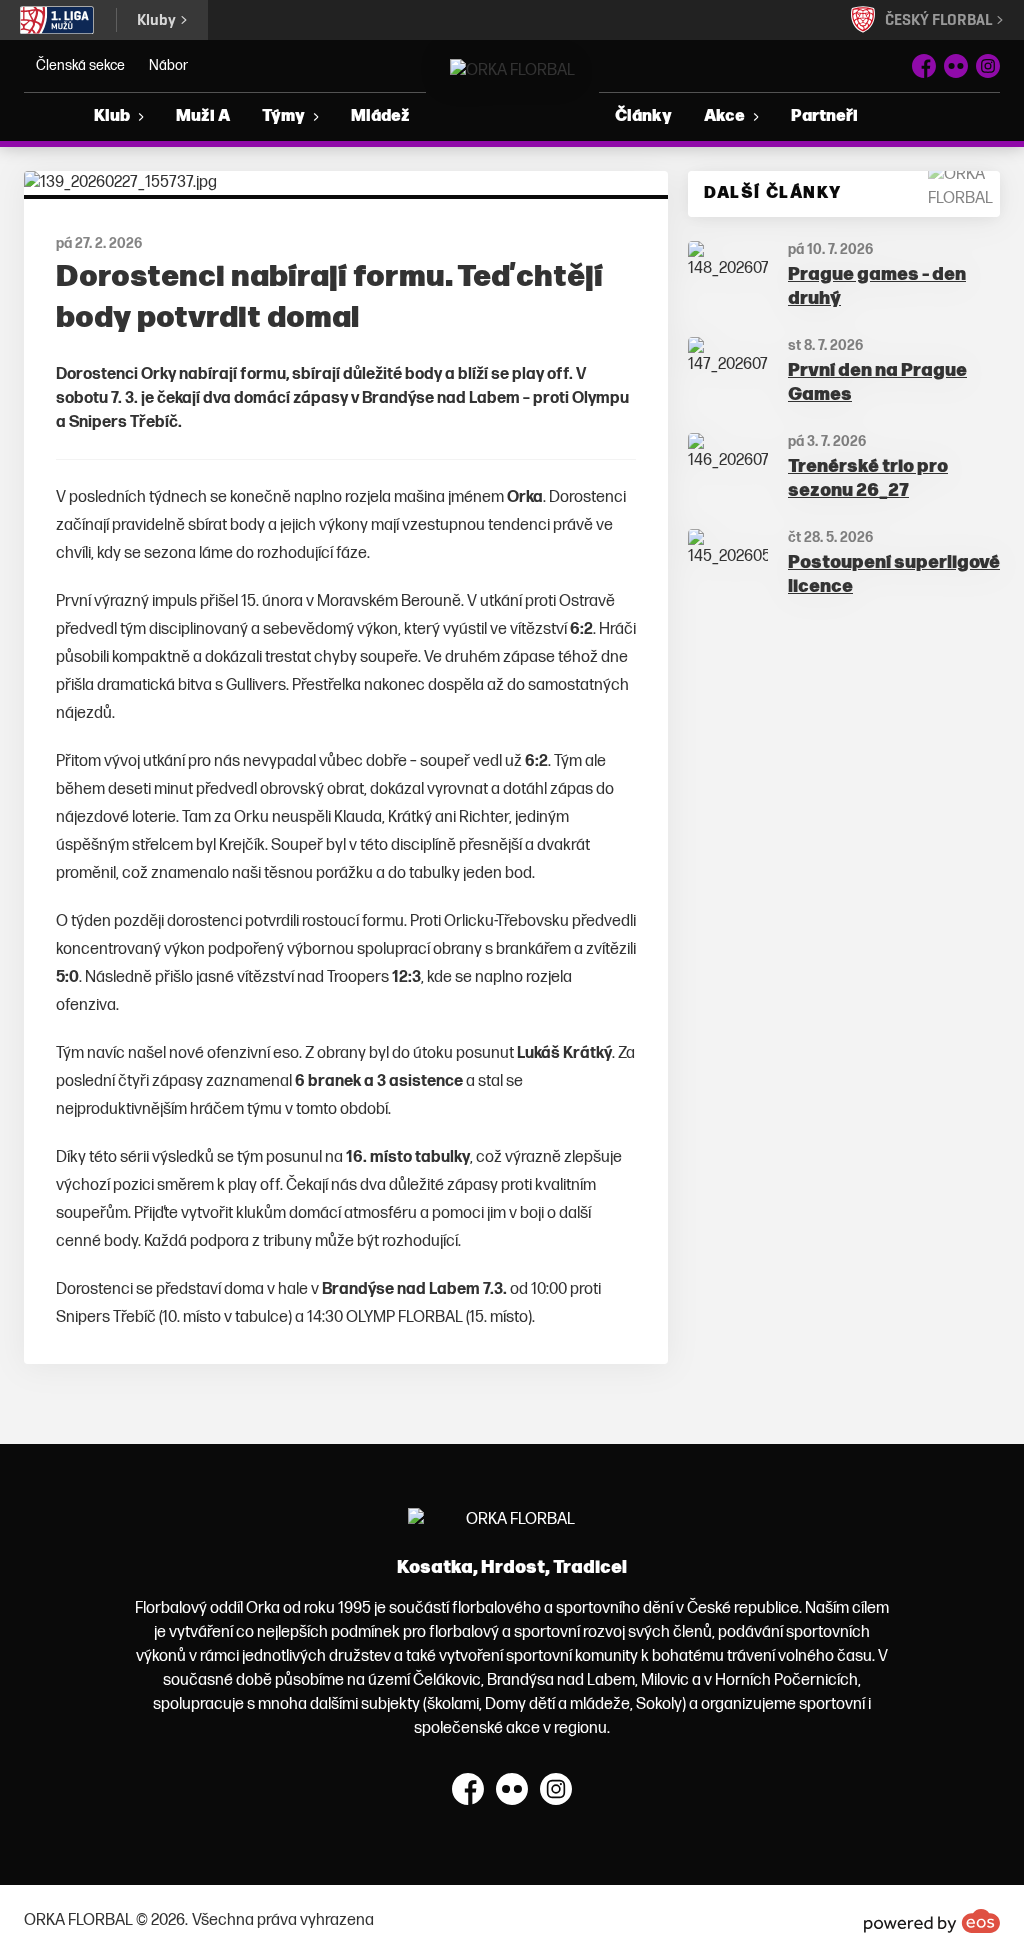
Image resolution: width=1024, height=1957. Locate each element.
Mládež (380, 116)
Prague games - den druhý (877, 287)
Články (643, 116)
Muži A (203, 116)
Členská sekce (80, 65)
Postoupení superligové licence (894, 575)
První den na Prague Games (877, 383)
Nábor (168, 65)
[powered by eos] (932, 1921)
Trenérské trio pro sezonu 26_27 (868, 479)
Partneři (824, 116)
